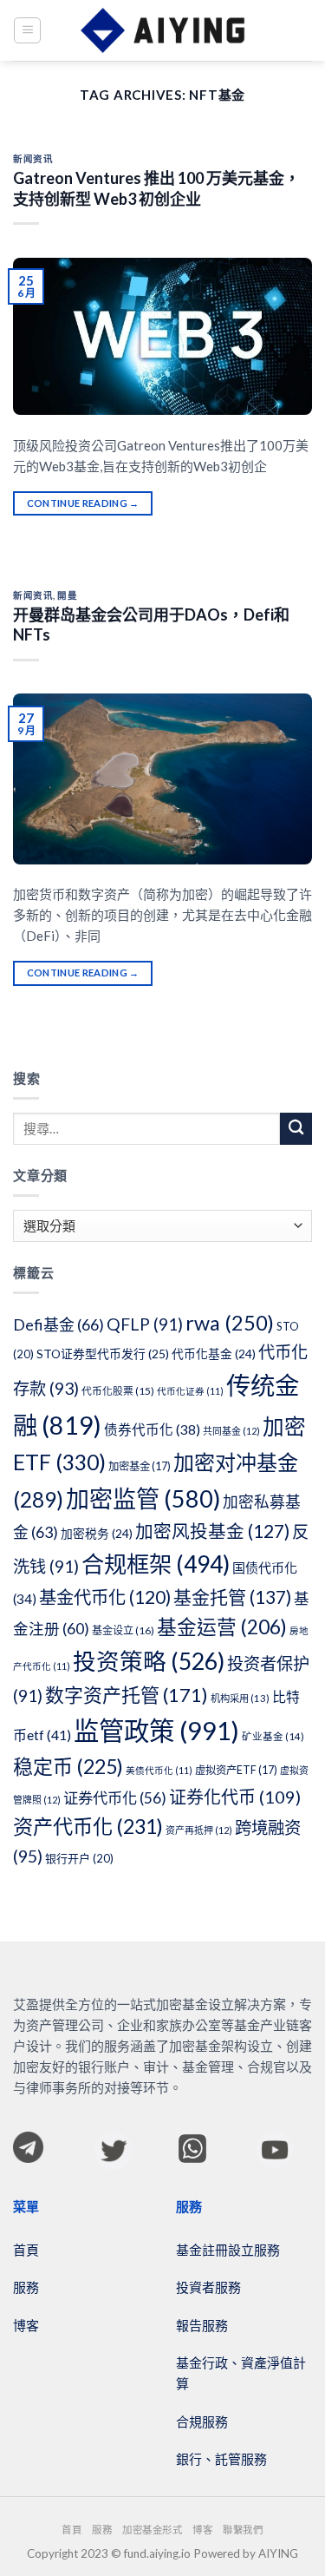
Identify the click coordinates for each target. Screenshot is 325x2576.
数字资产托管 (127, 1695)
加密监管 (143, 1498)
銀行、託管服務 (221, 2459)
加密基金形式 (152, 2530)
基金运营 (222, 1627)
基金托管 (232, 1597)
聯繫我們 (243, 2530)
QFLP (145, 1324)
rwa (230, 1323)
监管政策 (156, 1730)
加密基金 (140, 1466)
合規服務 (202, 2422)
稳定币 (68, 1766)
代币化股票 (118, 1391)
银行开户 (79, 1858)
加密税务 (97, 1533)
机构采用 (240, 1698)
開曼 (67, 595)
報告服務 (202, 2325)
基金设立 (123, 1630)
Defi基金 (58, 1324)
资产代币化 (88, 1826)
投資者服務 (208, 2287)
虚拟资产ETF (236, 1770)
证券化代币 (235, 1797)
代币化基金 (214, 1354)
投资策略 (149, 1661)
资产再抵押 (199, 1830)
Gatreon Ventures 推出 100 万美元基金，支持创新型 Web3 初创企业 (156, 188)
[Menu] (27, 30)
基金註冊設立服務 (228, 2250)
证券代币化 (115, 1798)
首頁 (26, 2250)
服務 (26, 2287)
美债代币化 (159, 1770)
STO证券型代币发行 (103, 1354)
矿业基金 (273, 1736)
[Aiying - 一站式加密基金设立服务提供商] (163, 30)
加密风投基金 (212, 1531)
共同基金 (231, 1431)
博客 (26, 2325)
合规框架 (156, 1564)
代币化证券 (190, 1391)
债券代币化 (152, 1429)
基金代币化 (105, 1597)
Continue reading (83, 503)
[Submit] (296, 1129)
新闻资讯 (33, 159)
